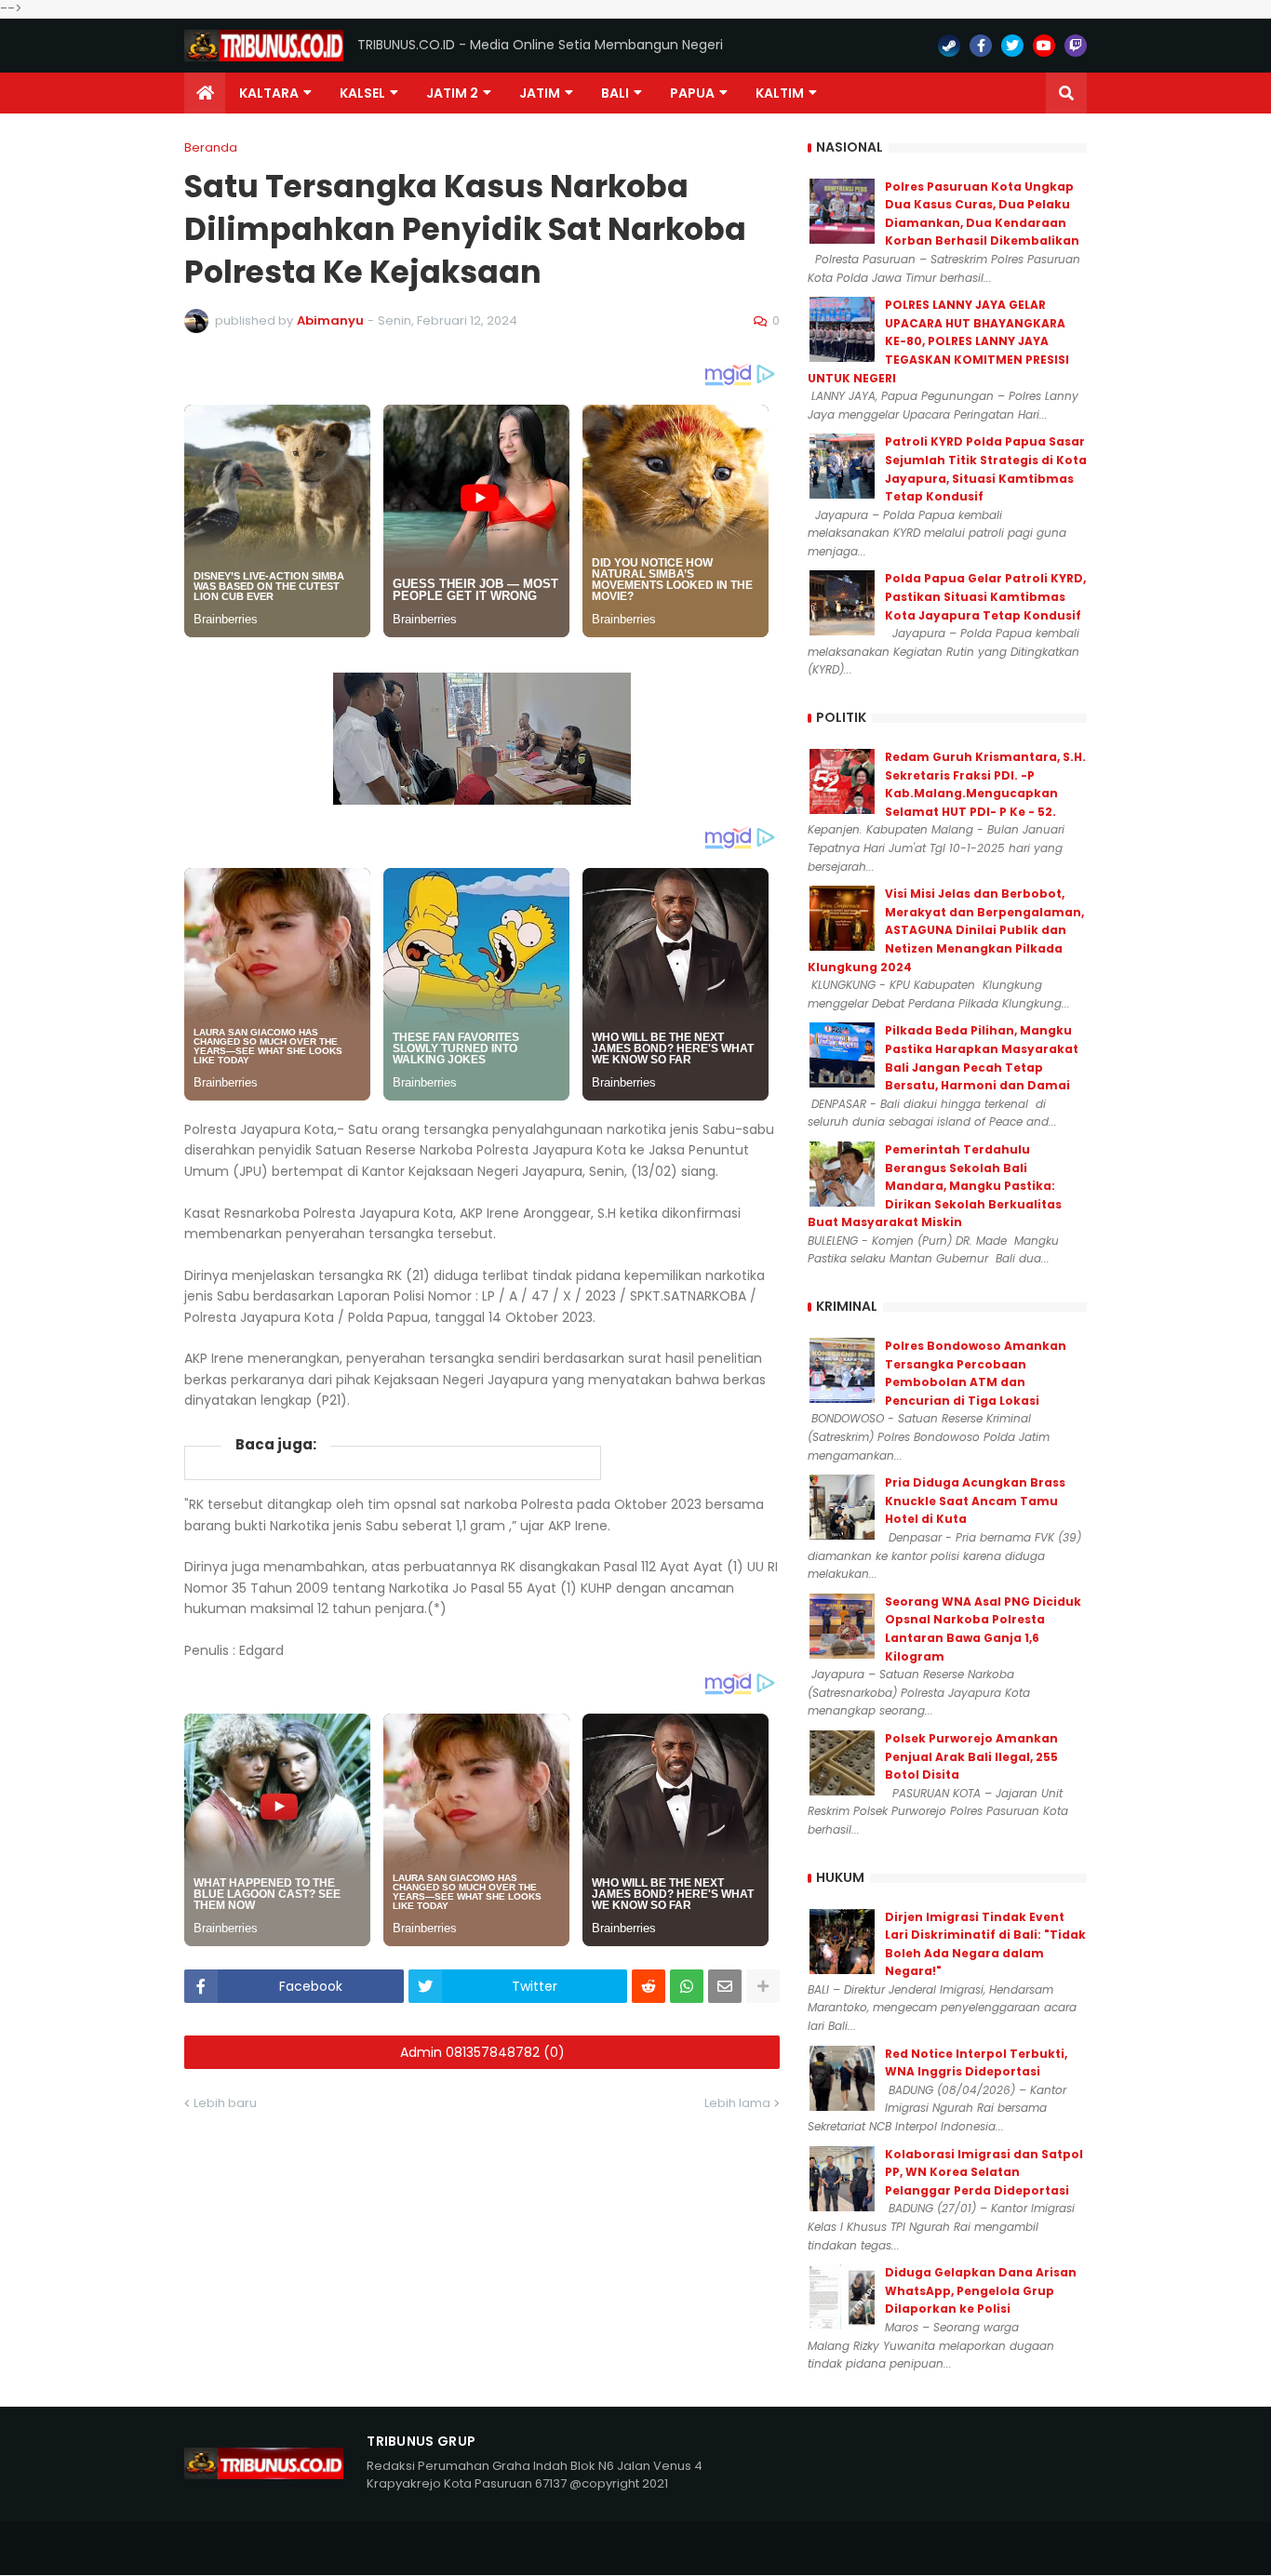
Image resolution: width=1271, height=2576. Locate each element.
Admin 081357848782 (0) (482, 2052)
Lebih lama (737, 2103)
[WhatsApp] (687, 1986)
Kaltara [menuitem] (269, 93)
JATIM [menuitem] (540, 93)
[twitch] (1076, 46)
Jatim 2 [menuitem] (452, 93)
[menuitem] (205, 93)
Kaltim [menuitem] (780, 93)
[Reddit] (649, 1986)
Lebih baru (225, 2103)
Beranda (211, 147)
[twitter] (1012, 46)
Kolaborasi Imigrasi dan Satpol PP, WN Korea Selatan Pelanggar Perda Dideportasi (984, 2172)
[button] (1066, 93)
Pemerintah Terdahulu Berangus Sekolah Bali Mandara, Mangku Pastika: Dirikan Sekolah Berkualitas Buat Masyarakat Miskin (935, 1186)
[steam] (949, 46)
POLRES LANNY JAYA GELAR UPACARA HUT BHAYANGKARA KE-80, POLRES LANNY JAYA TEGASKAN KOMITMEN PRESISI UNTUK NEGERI (938, 341)
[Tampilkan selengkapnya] (763, 1986)
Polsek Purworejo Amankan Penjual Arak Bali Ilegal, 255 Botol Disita (971, 1756)
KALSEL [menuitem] (362, 93)
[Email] (725, 1986)
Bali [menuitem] (615, 93)
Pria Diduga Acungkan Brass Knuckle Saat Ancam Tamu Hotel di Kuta (975, 1501)
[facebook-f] (981, 46)
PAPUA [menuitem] (692, 93)
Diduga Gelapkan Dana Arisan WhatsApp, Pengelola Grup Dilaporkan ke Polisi (981, 2290)
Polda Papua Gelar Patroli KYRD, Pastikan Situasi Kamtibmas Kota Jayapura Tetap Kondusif (985, 596)
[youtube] (1044, 46)
